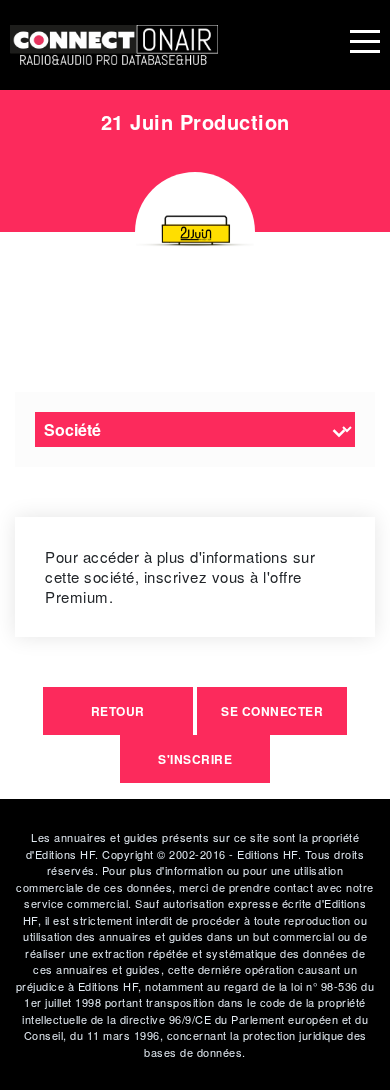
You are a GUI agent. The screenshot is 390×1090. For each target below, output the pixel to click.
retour (118, 711)
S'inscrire (195, 759)
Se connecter (272, 711)
